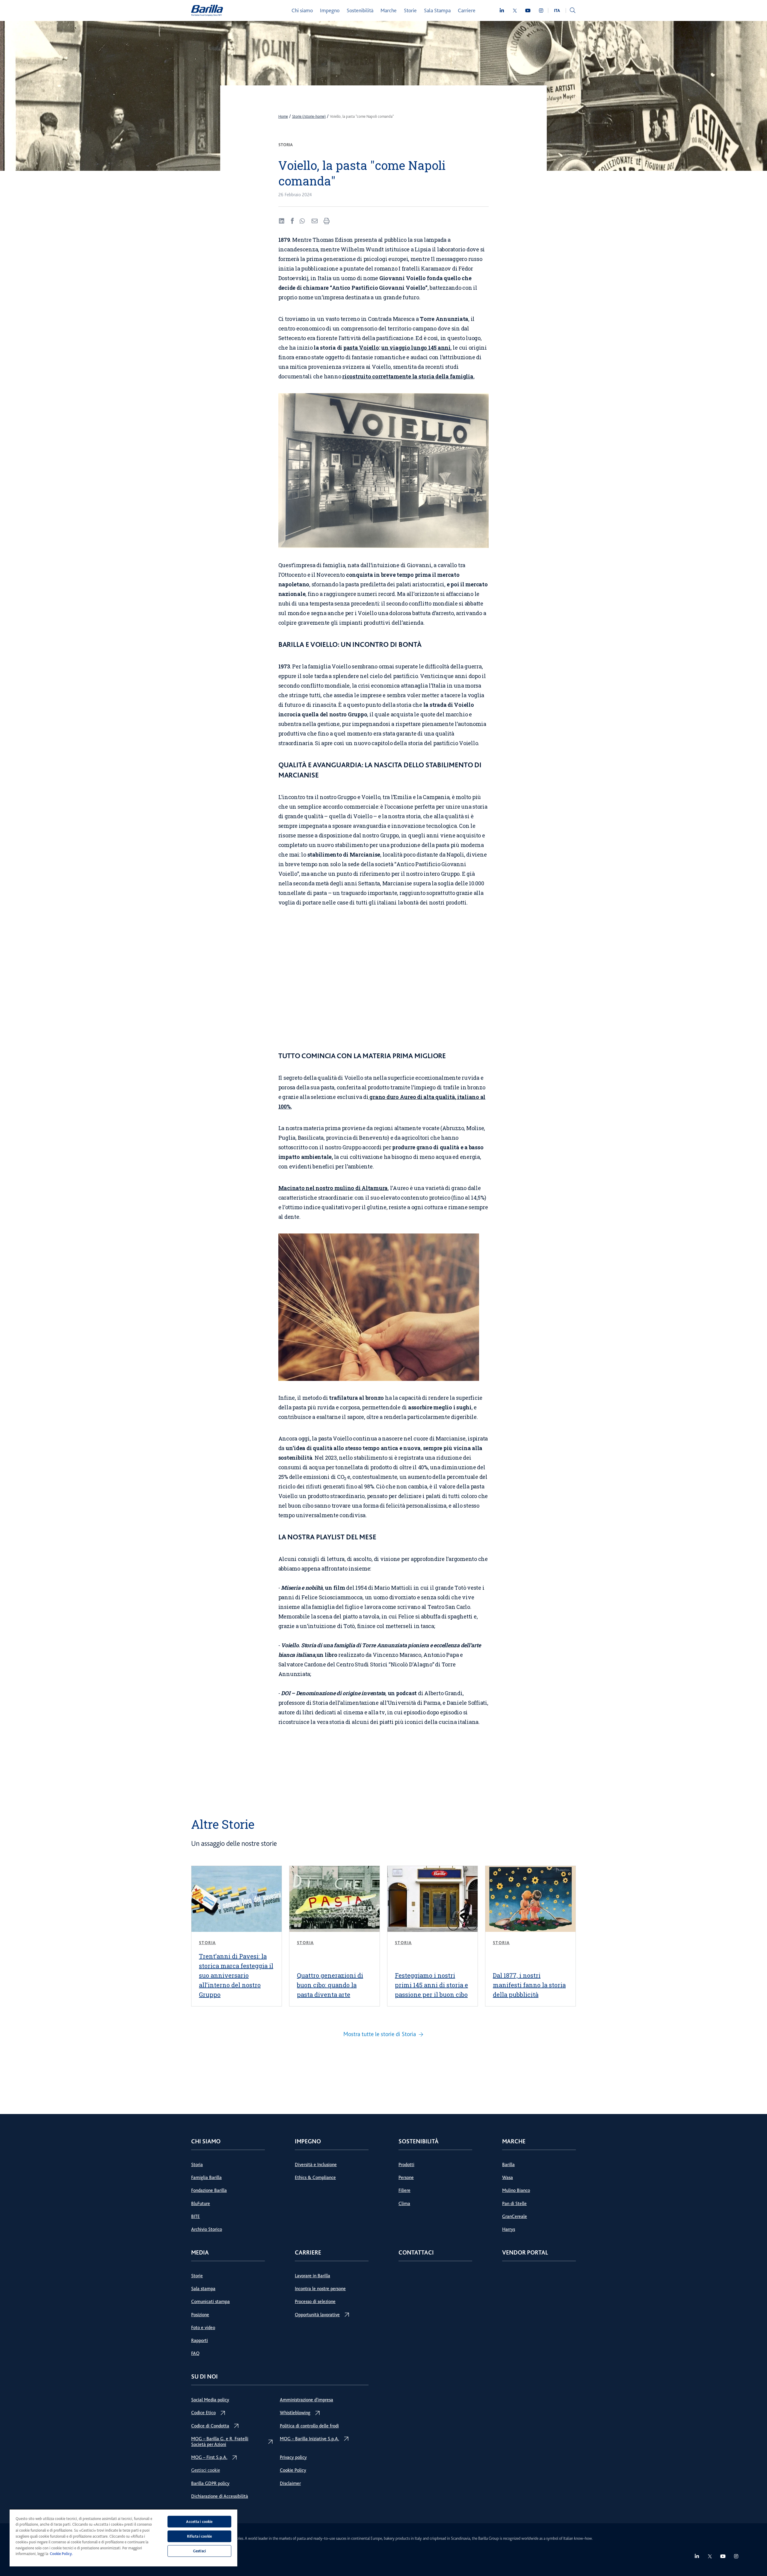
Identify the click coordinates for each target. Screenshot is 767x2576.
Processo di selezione (315, 2302)
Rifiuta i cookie (199, 2536)
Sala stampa (203, 2289)
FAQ (195, 2353)
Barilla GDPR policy (210, 2483)
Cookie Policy (293, 2470)
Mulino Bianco (516, 2190)
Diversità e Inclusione (316, 2165)
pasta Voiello (361, 348)
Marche (389, 10)
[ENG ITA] (557, 10)
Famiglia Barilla (206, 2178)
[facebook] (292, 221)
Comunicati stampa (210, 2302)
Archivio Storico (207, 2229)
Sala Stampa (437, 10)
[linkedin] (282, 221)
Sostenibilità (360, 10)
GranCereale (515, 2216)
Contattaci (416, 2253)
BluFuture (201, 2204)
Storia (197, 2165)
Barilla (508, 2165)
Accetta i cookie (199, 2522)
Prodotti (406, 2165)
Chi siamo (302, 10)
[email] (315, 221)
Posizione (200, 2315)
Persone (406, 2178)
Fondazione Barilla (209, 2190)
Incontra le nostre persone (320, 2289)
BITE (195, 2216)
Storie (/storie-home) (309, 116)
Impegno (330, 10)
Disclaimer (290, 2483)
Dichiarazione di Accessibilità (220, 2496)
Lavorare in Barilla (312, 2276)
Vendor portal (525, 2253)
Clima (404, 2204)
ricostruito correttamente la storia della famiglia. (408, 376)
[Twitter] (515, 11)
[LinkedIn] (502, 10)
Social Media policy (210, 2400)
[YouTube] (528, 10)
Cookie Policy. (61, 2554)
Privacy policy (293, 2457)
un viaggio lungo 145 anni (416, 348)
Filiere (404, 2190)
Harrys (509, 2229)
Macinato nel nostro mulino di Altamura (333, 1188)
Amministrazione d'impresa (307, 2400)
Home (283, 116)
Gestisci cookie (206, 2470)
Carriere (467, 10)
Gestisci (199, 2551)
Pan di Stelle (514, 2204)
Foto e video (203, 2328)
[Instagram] (541, 10)
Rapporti (200, 2341)
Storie (410, 10)
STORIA (207, 1943)
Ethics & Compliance (315, 2178)
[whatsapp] (303, 221)
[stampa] (327, 221)
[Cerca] (573, 10)
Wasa (508, 2178)
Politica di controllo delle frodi (309, 2426)
